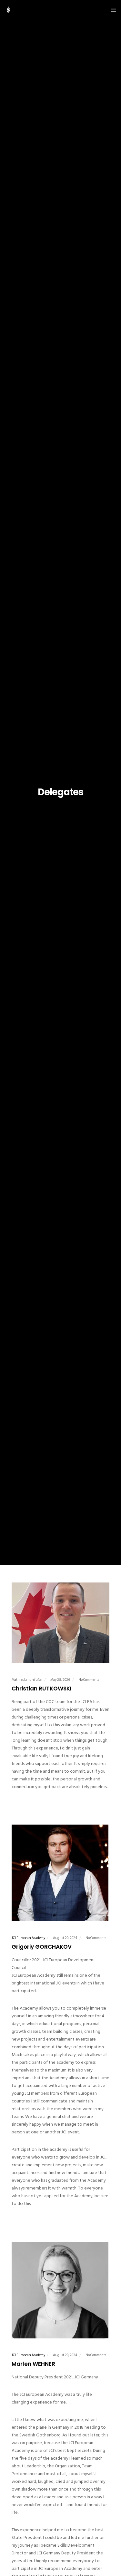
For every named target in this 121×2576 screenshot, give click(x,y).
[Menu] (112, 10)
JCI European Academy (28, 1938)
